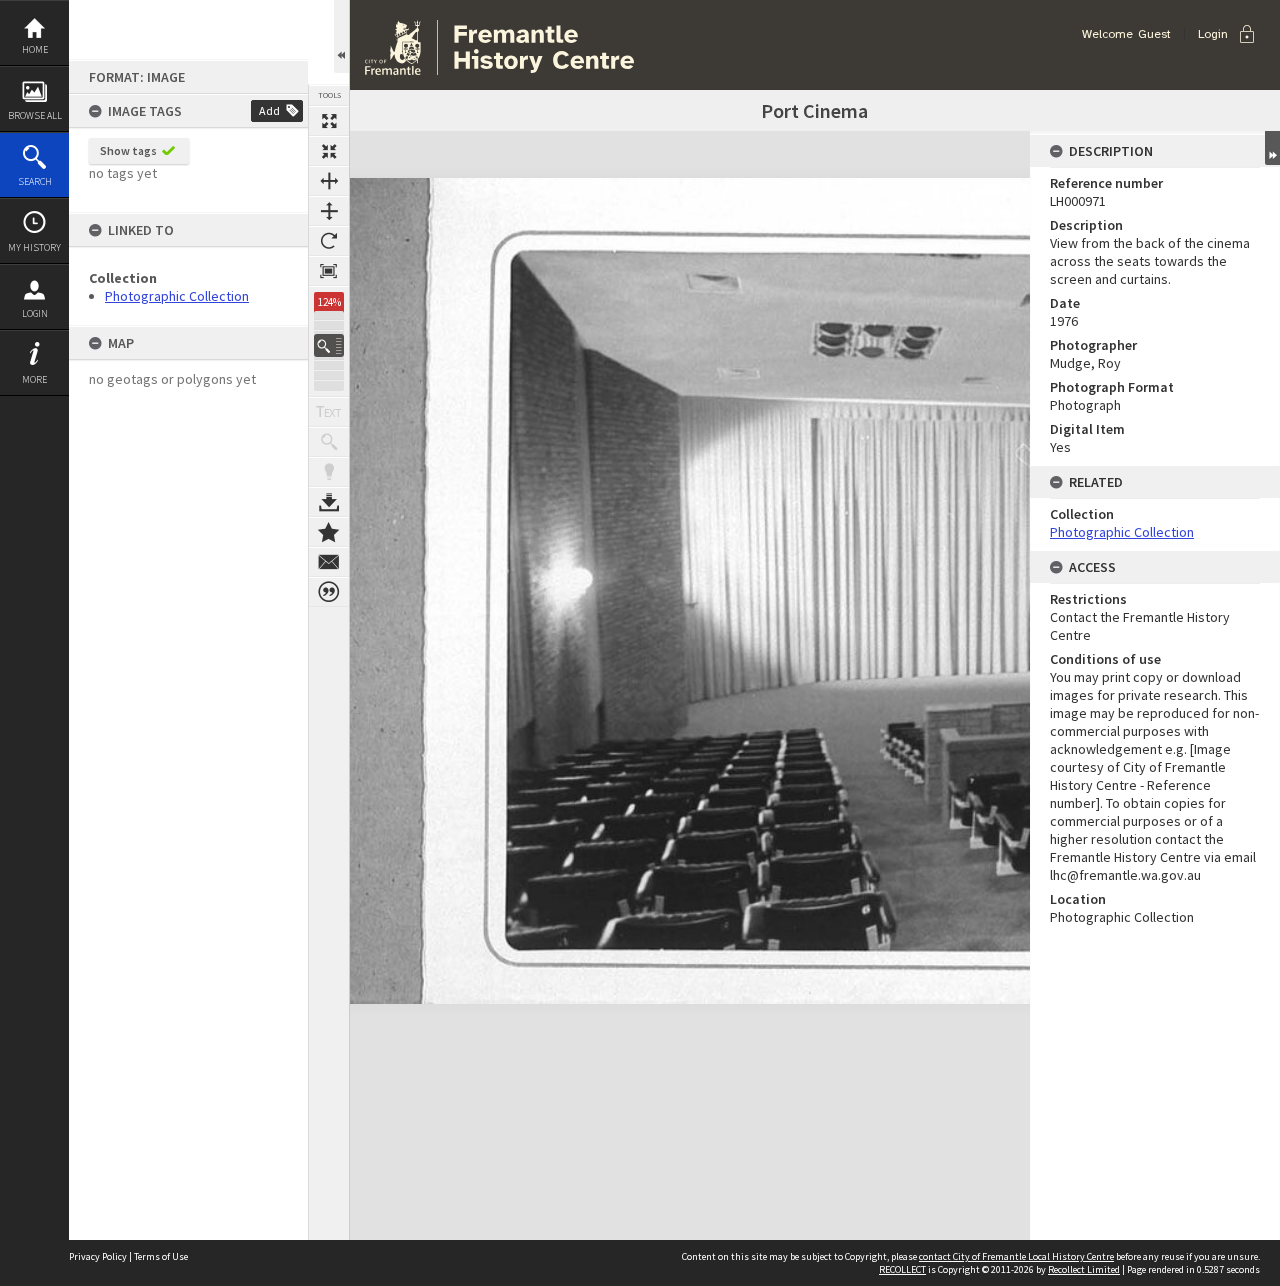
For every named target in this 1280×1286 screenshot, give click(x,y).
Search (35, 181)
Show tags (128, 150)
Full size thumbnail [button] (329, 121)
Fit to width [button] (329, 181)
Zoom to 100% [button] (329, 271)
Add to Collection (329, 532)
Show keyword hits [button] (329, 442)
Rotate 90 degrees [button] (329, 241)
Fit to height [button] (329, 211)
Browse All (35, 115)
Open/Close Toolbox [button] (341, 36)
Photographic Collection (177, 296)
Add (269, 110)
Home (35, 49)
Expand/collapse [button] (1272, 148)
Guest (1154, 34)
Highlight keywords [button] (329, 472)
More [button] (34, 379)
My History (34, 247)
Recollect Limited (1084, 1269)
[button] (329, 345)
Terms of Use (161, 1256)
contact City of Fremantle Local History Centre (1016, 1256)
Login (35, 313)
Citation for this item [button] (329, 592)
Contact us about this (329, 562)
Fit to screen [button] (329, 151)
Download (329, 502)
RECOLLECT (902, 1269)
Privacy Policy (98, 1256)
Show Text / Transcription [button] (329, 412)
